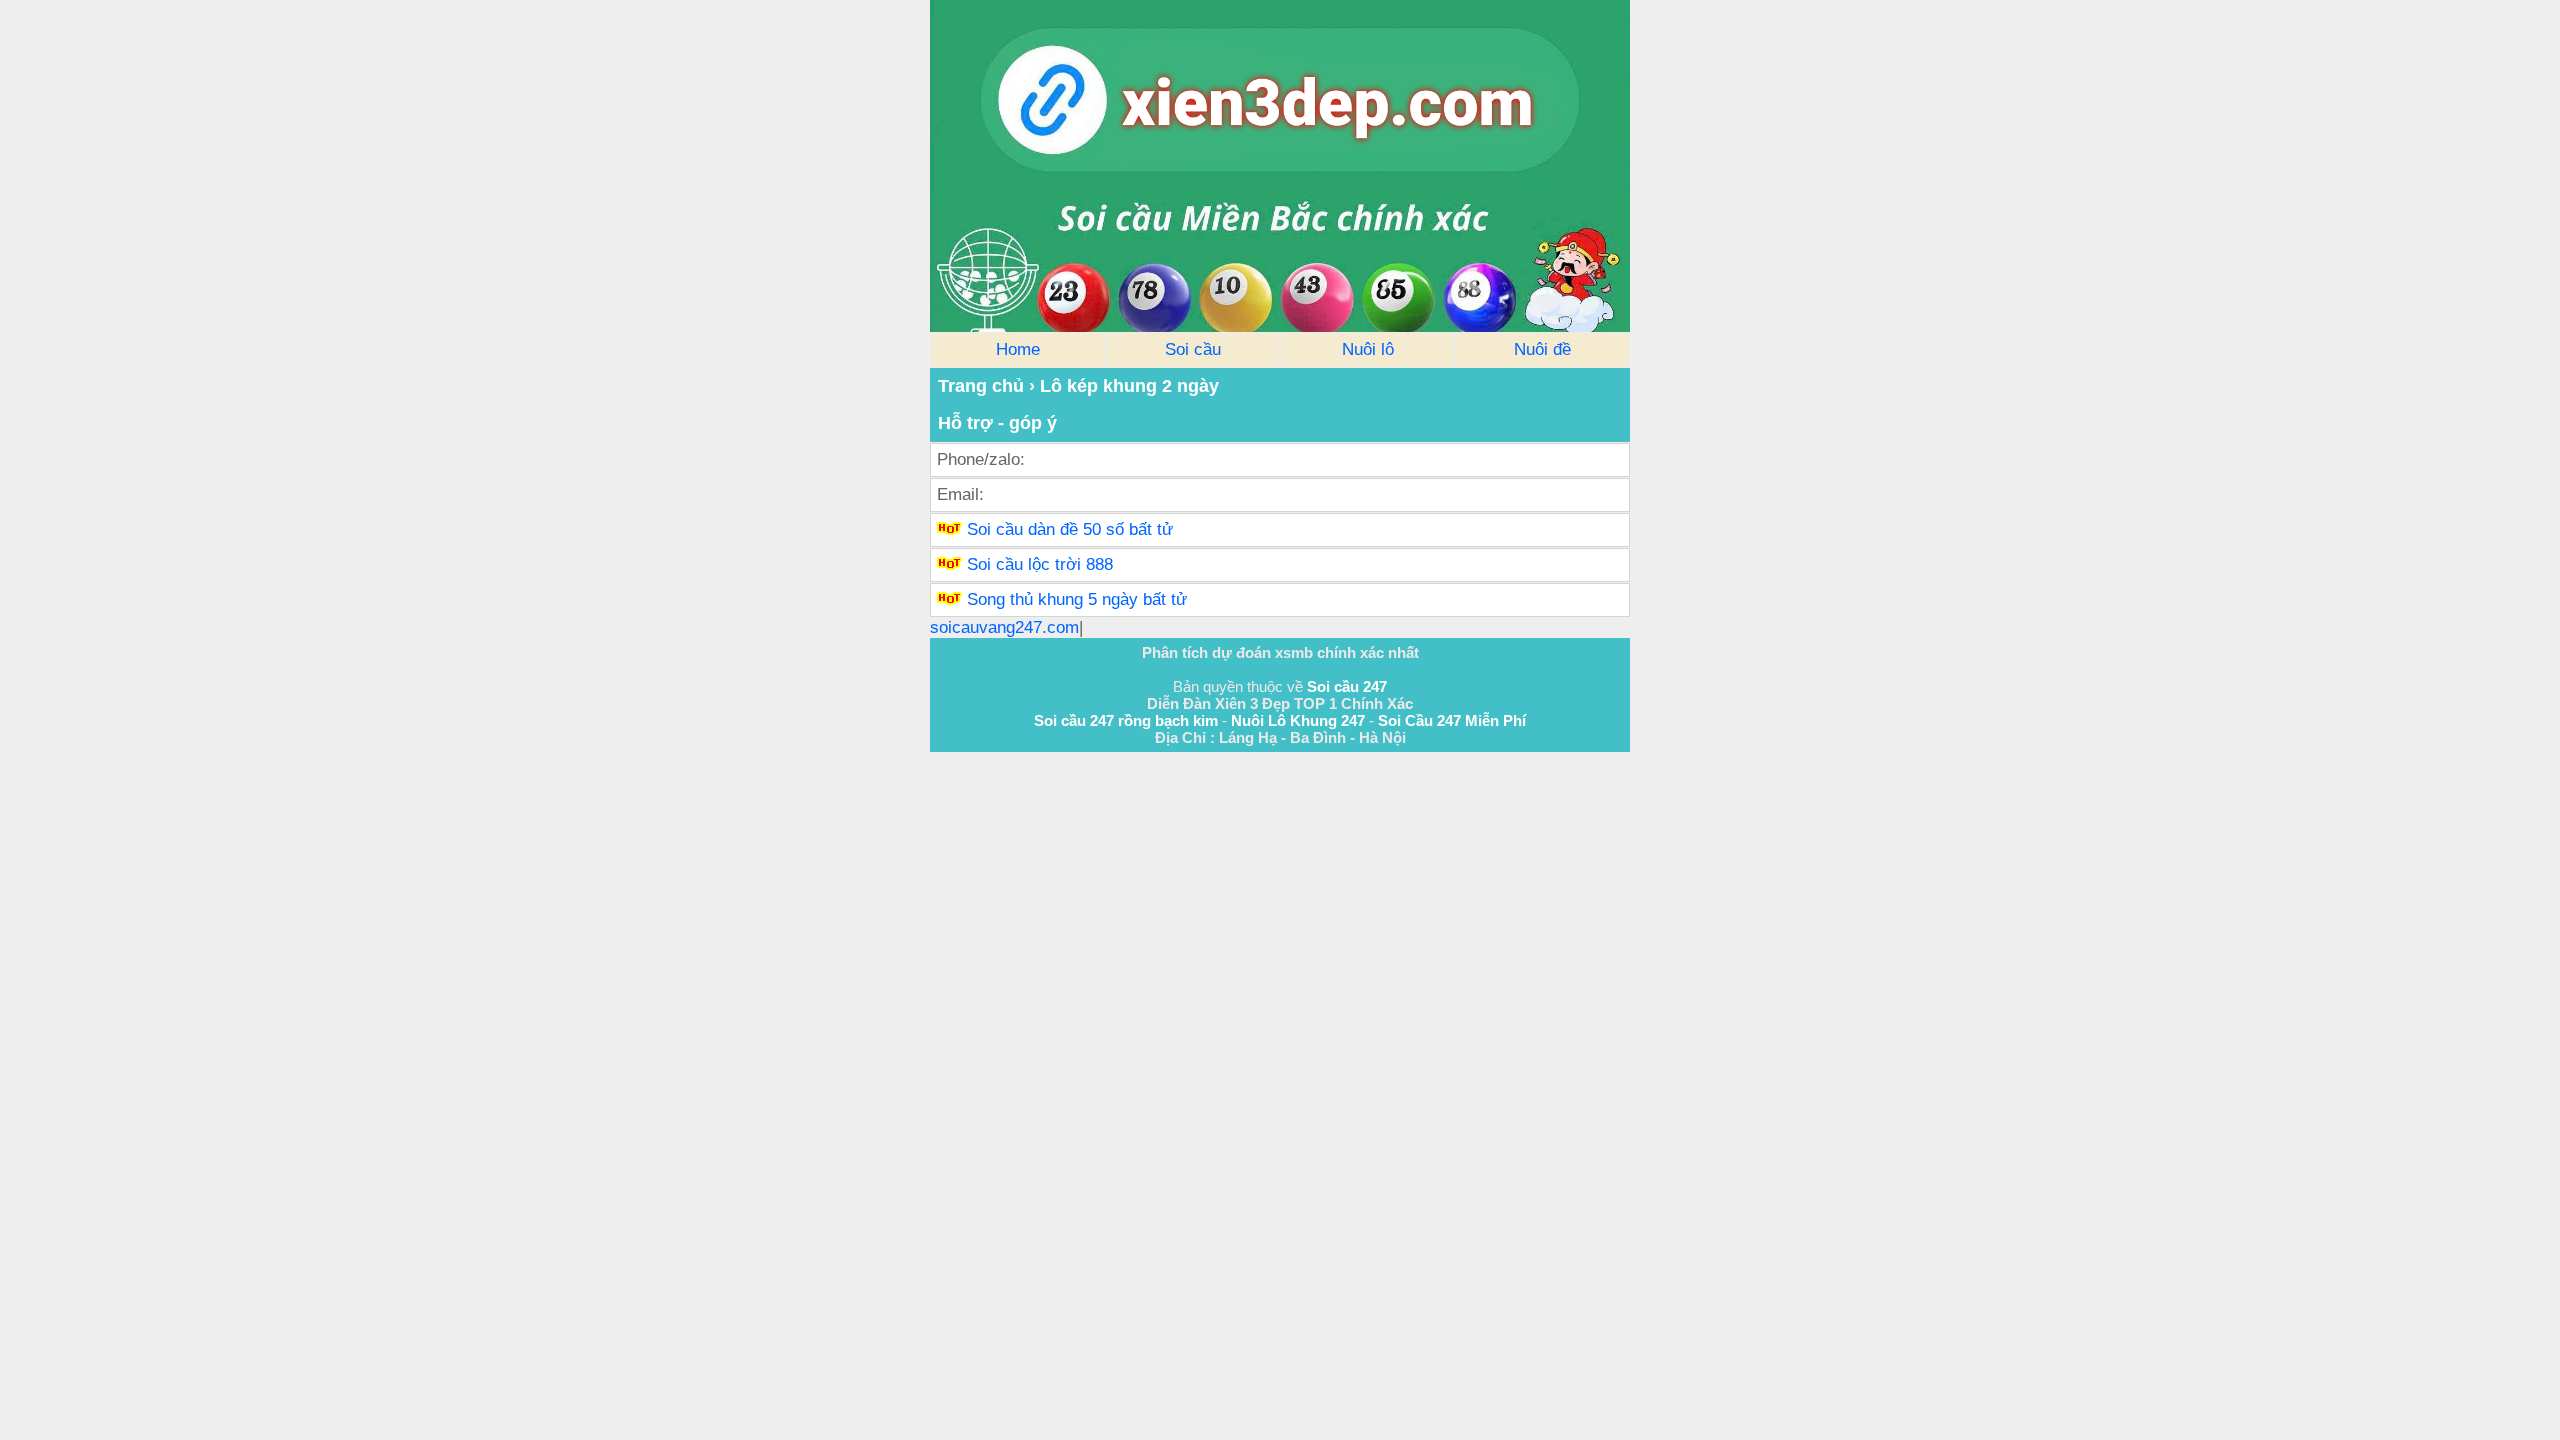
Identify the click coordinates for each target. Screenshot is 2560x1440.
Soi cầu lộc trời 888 (1040, 564)
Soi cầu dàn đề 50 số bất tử (1070, 529)
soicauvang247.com (1004, 627)
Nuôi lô (1368, 349)
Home (1018, 349)
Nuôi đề (1542, 349)
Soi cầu (1193, 349)
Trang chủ (981, 386)
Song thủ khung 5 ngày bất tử (1077, 599)
